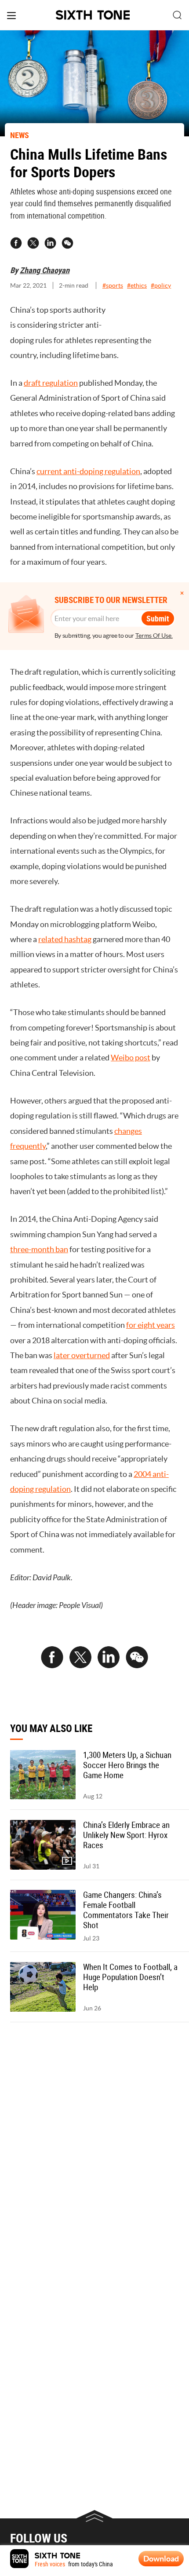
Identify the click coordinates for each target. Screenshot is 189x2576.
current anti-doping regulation (88, 471)
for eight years (151, 1325)
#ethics (137, 285)
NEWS (20, 135)
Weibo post (131, 1058)
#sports (113, 285)
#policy (161, 285)
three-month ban (39, 1249)
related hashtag (65, 939)
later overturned (82, 1355)
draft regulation (51, 383)
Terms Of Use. (154, 636)
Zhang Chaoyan (45, 270)
